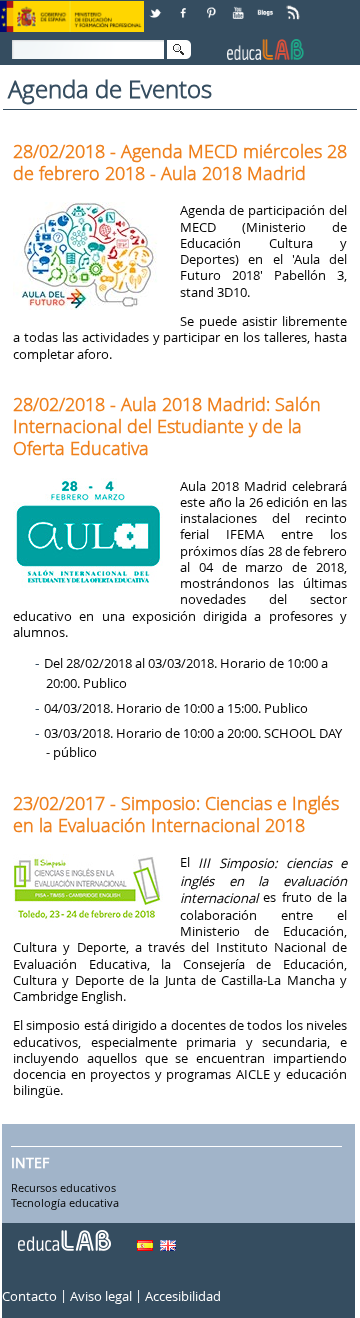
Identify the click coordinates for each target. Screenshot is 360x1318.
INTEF (30, 1162)
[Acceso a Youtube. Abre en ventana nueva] (240, 5)
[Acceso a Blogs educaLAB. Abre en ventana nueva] (267, 5)
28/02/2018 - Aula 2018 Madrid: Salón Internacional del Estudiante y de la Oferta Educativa (167, 426)
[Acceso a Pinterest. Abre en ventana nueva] (212, 5)
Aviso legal (101, 1297)
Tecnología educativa (65, 1204)
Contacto (29, 1297)
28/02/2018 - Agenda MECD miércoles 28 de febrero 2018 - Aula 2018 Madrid (180, 162)
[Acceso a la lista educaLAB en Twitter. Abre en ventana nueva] (157, 5)
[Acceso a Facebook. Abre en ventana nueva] (185, 5)
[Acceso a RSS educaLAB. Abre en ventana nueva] (295, 5)
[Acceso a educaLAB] (63, 1233)
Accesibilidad (183, 1297)
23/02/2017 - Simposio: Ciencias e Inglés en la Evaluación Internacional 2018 (176, 814)
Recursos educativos (63, 1188)
